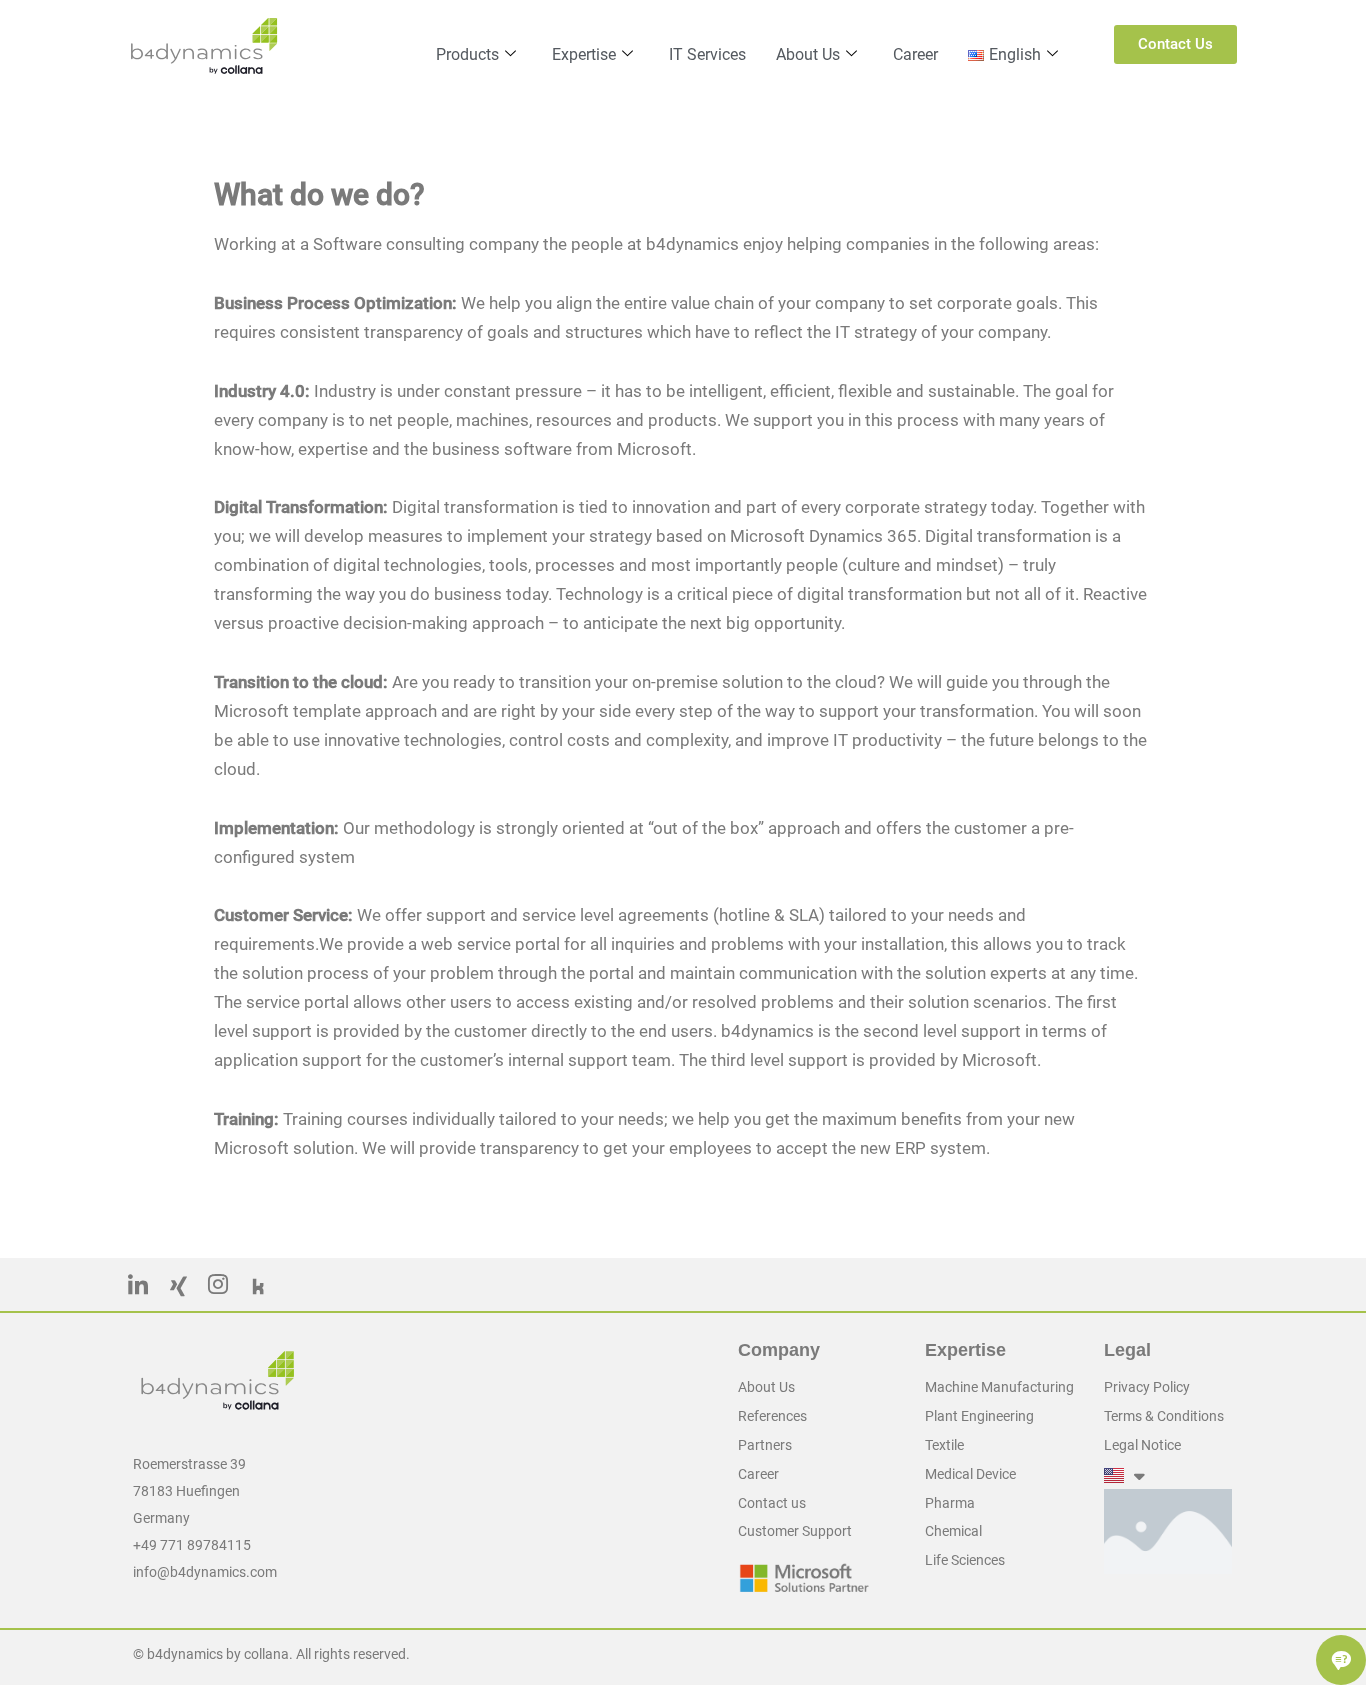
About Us (808, 54)
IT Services (707, 54)
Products (467, 54)
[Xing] (178, 1290)
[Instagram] (218, 1290)
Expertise (584, 54)
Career (915, 54)
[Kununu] (258, 1290)
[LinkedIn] (138, 1290)
